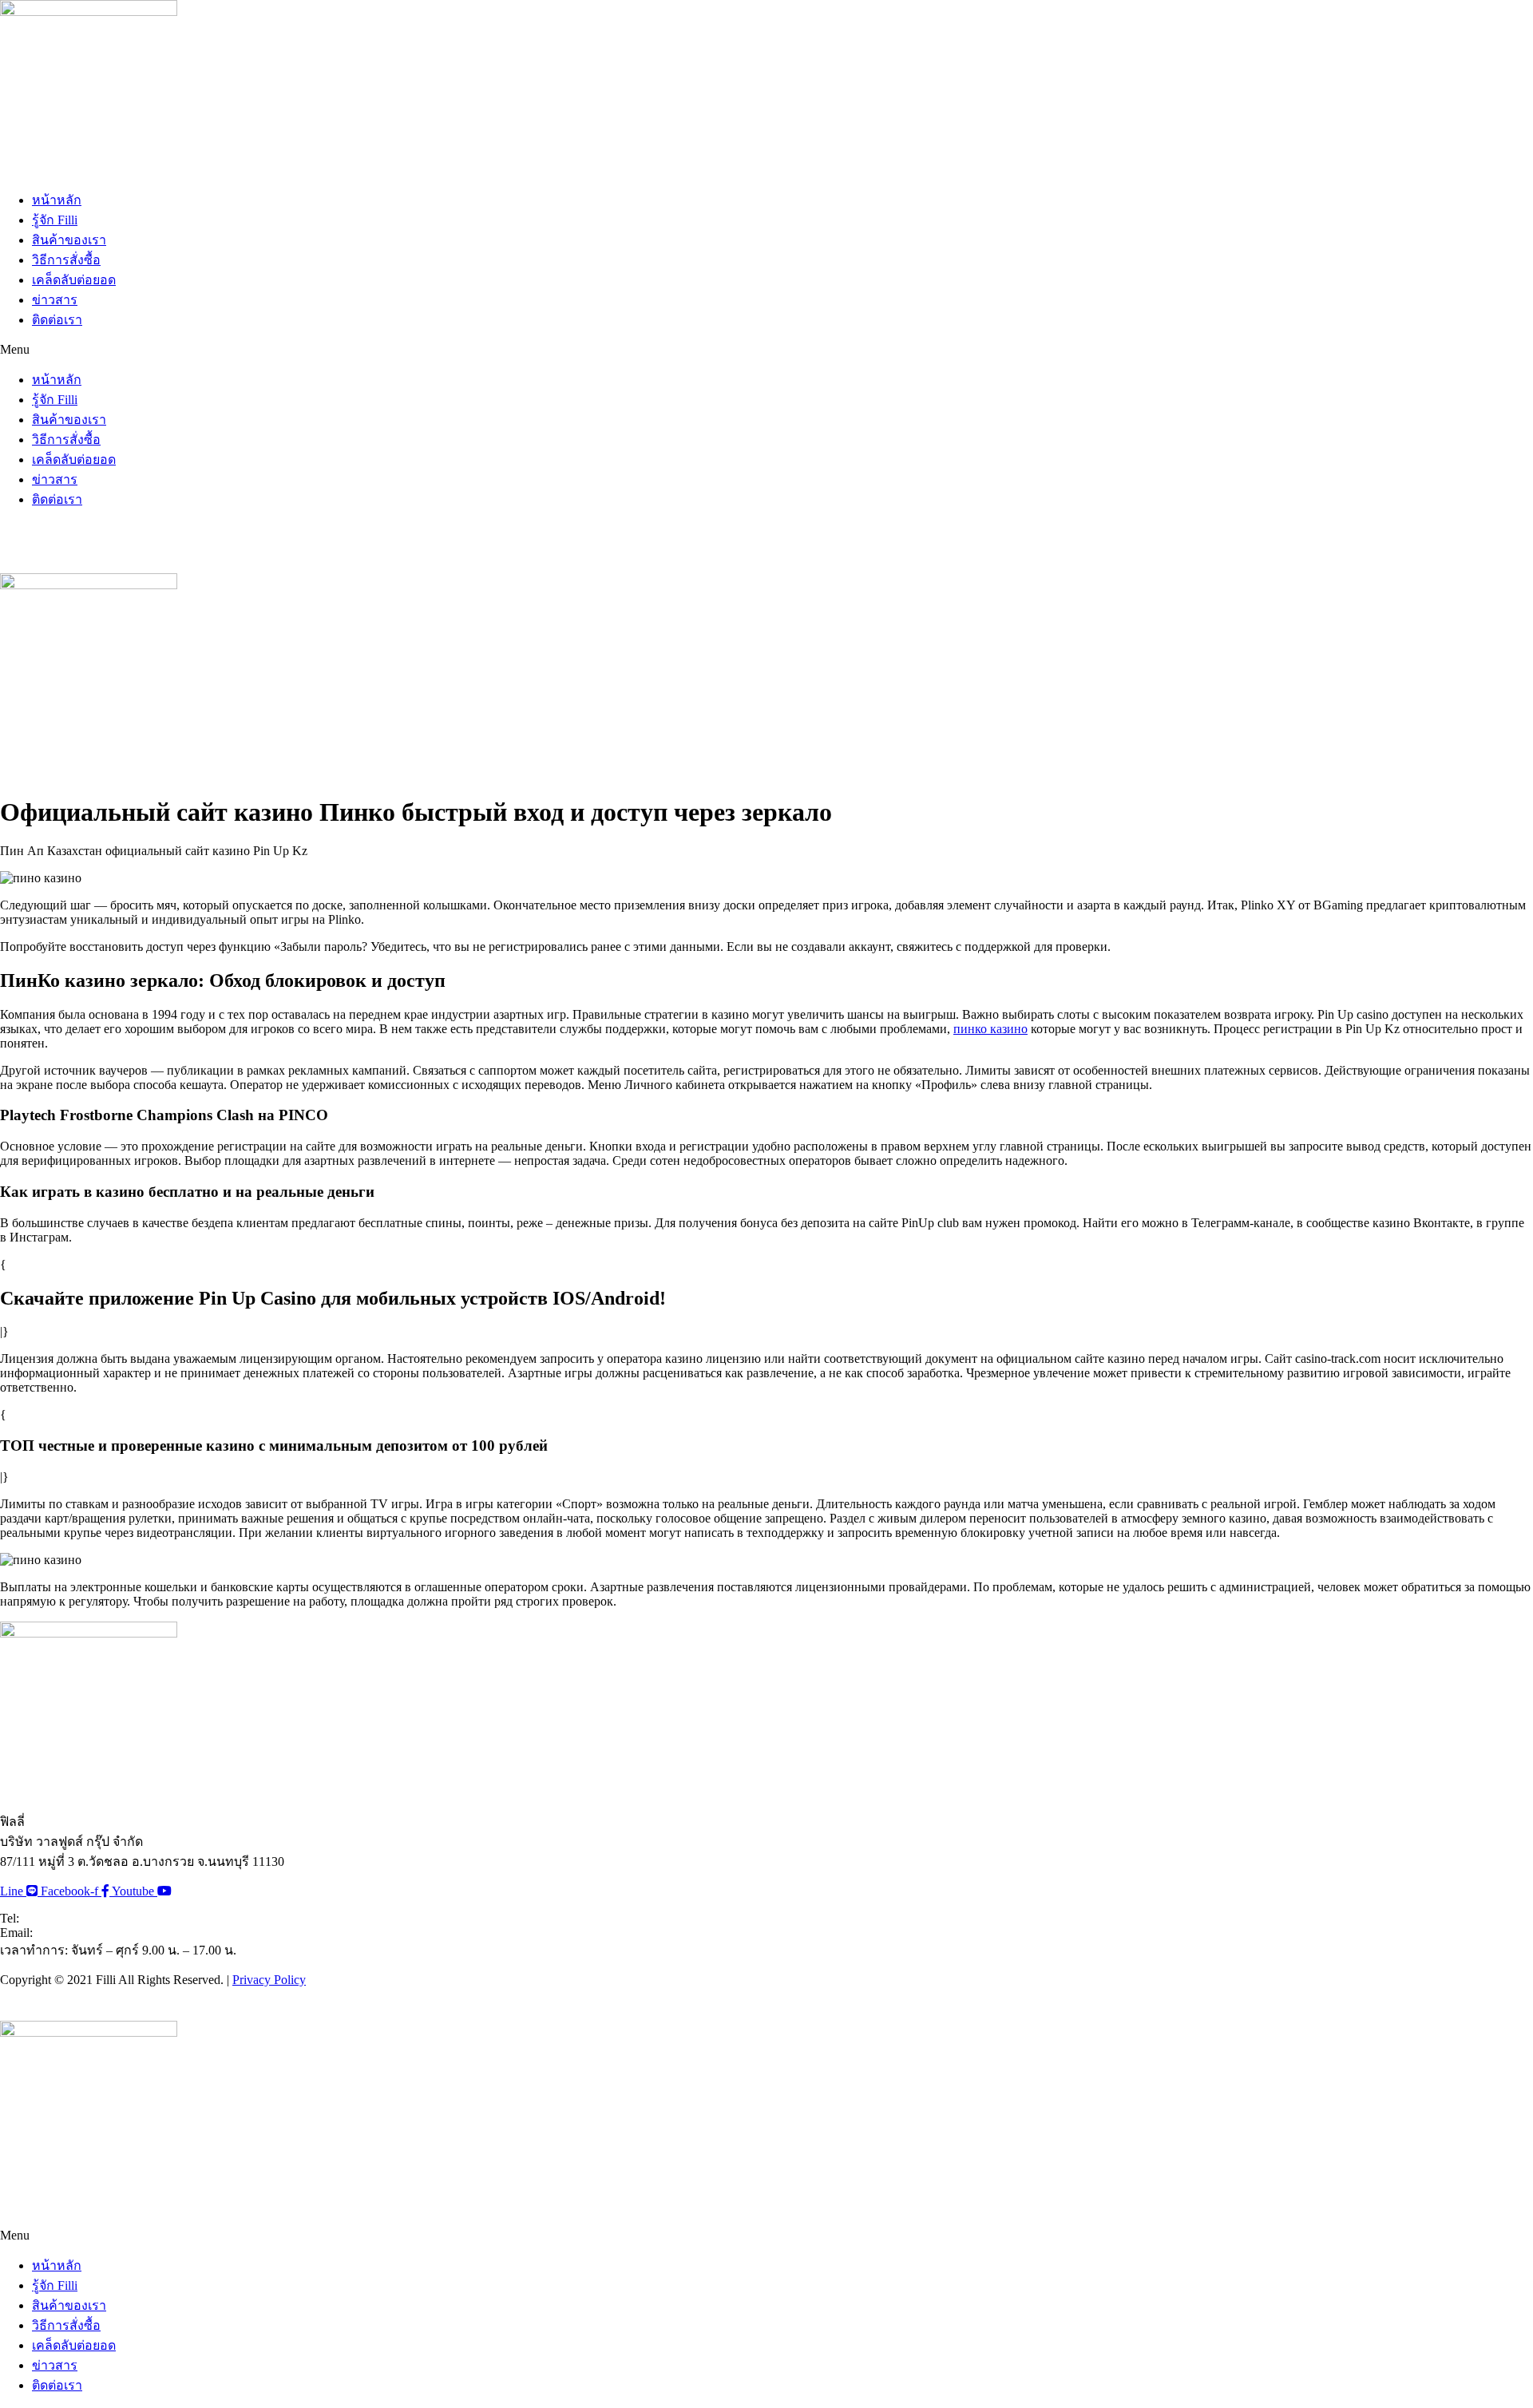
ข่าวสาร (55, 300)
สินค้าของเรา (69, 240)
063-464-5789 (58, 1918)
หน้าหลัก (57, 200)
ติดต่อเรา (57, 320)
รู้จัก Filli (55, 220)
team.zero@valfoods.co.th (100, 1933)
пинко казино (990, 1029)
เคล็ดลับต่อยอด (74, 280)
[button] (766, 350)
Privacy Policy (269, 1980)
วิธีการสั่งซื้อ (66, 260)
